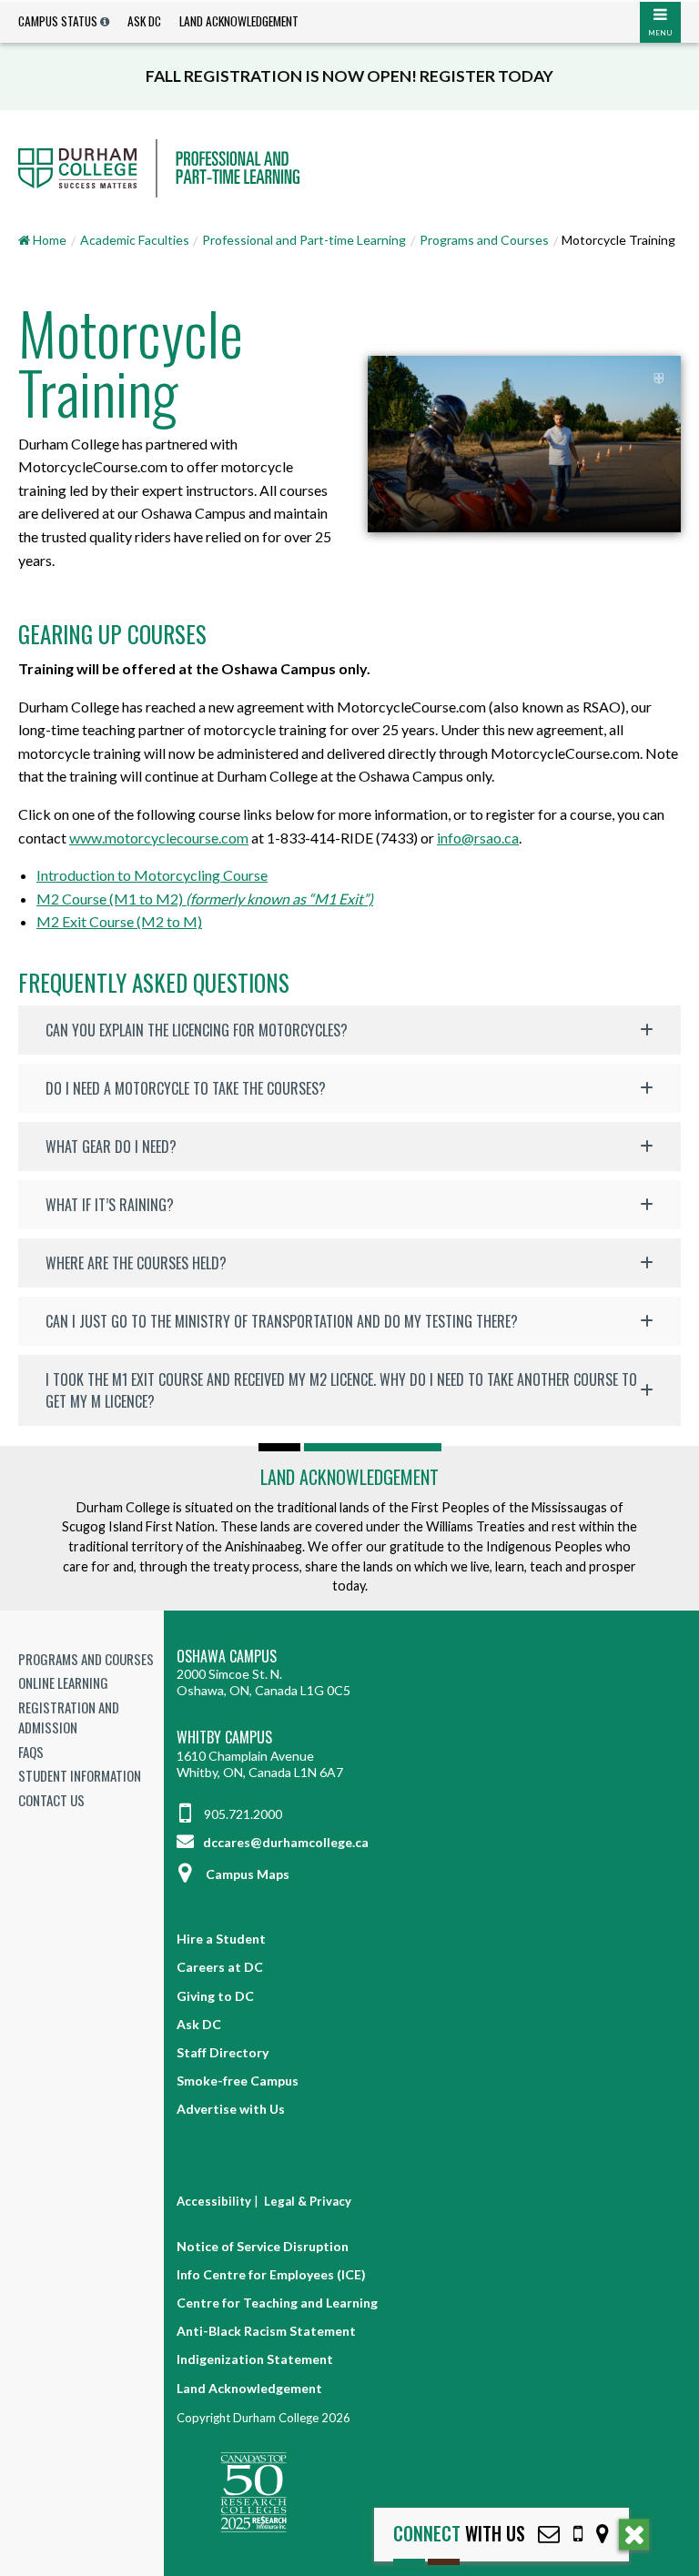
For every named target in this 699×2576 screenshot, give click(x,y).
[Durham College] (349, 168)
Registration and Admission (69, 1717)
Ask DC (144, 21)
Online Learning (63, 1682)
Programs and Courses (484, 240)
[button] (349, 1030)
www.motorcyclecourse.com (159, 838)
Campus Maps (248, 1874)
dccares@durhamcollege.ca (284, 1842)
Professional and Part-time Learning (304, 240)
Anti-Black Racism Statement (266, 2331)
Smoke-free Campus (238, 2081)
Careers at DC (220, 1967)
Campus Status (58, 21)
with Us (459, 2534)
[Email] (549, 2534)
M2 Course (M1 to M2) (205, 899)
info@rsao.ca (478, 838)
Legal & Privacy (308, 2201)
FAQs (31, 1752)
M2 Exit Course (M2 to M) (119, 921)
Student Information (80, 1775)
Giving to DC (215, 1996)
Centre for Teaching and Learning (277, 2303)
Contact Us (51, 1800)
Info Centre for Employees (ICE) (271, 2274)
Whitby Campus (224, 1738)
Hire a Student (221, 1939)
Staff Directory (223, 2052)
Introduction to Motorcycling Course (152, 875)
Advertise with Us (231, 2109)
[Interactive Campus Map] (603, 2534)
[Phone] (578, 2534)
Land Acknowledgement (239, 21)
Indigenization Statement (255, 2359)
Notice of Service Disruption (263, 2246)
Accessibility (214, 2201)
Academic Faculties (135, 240)
